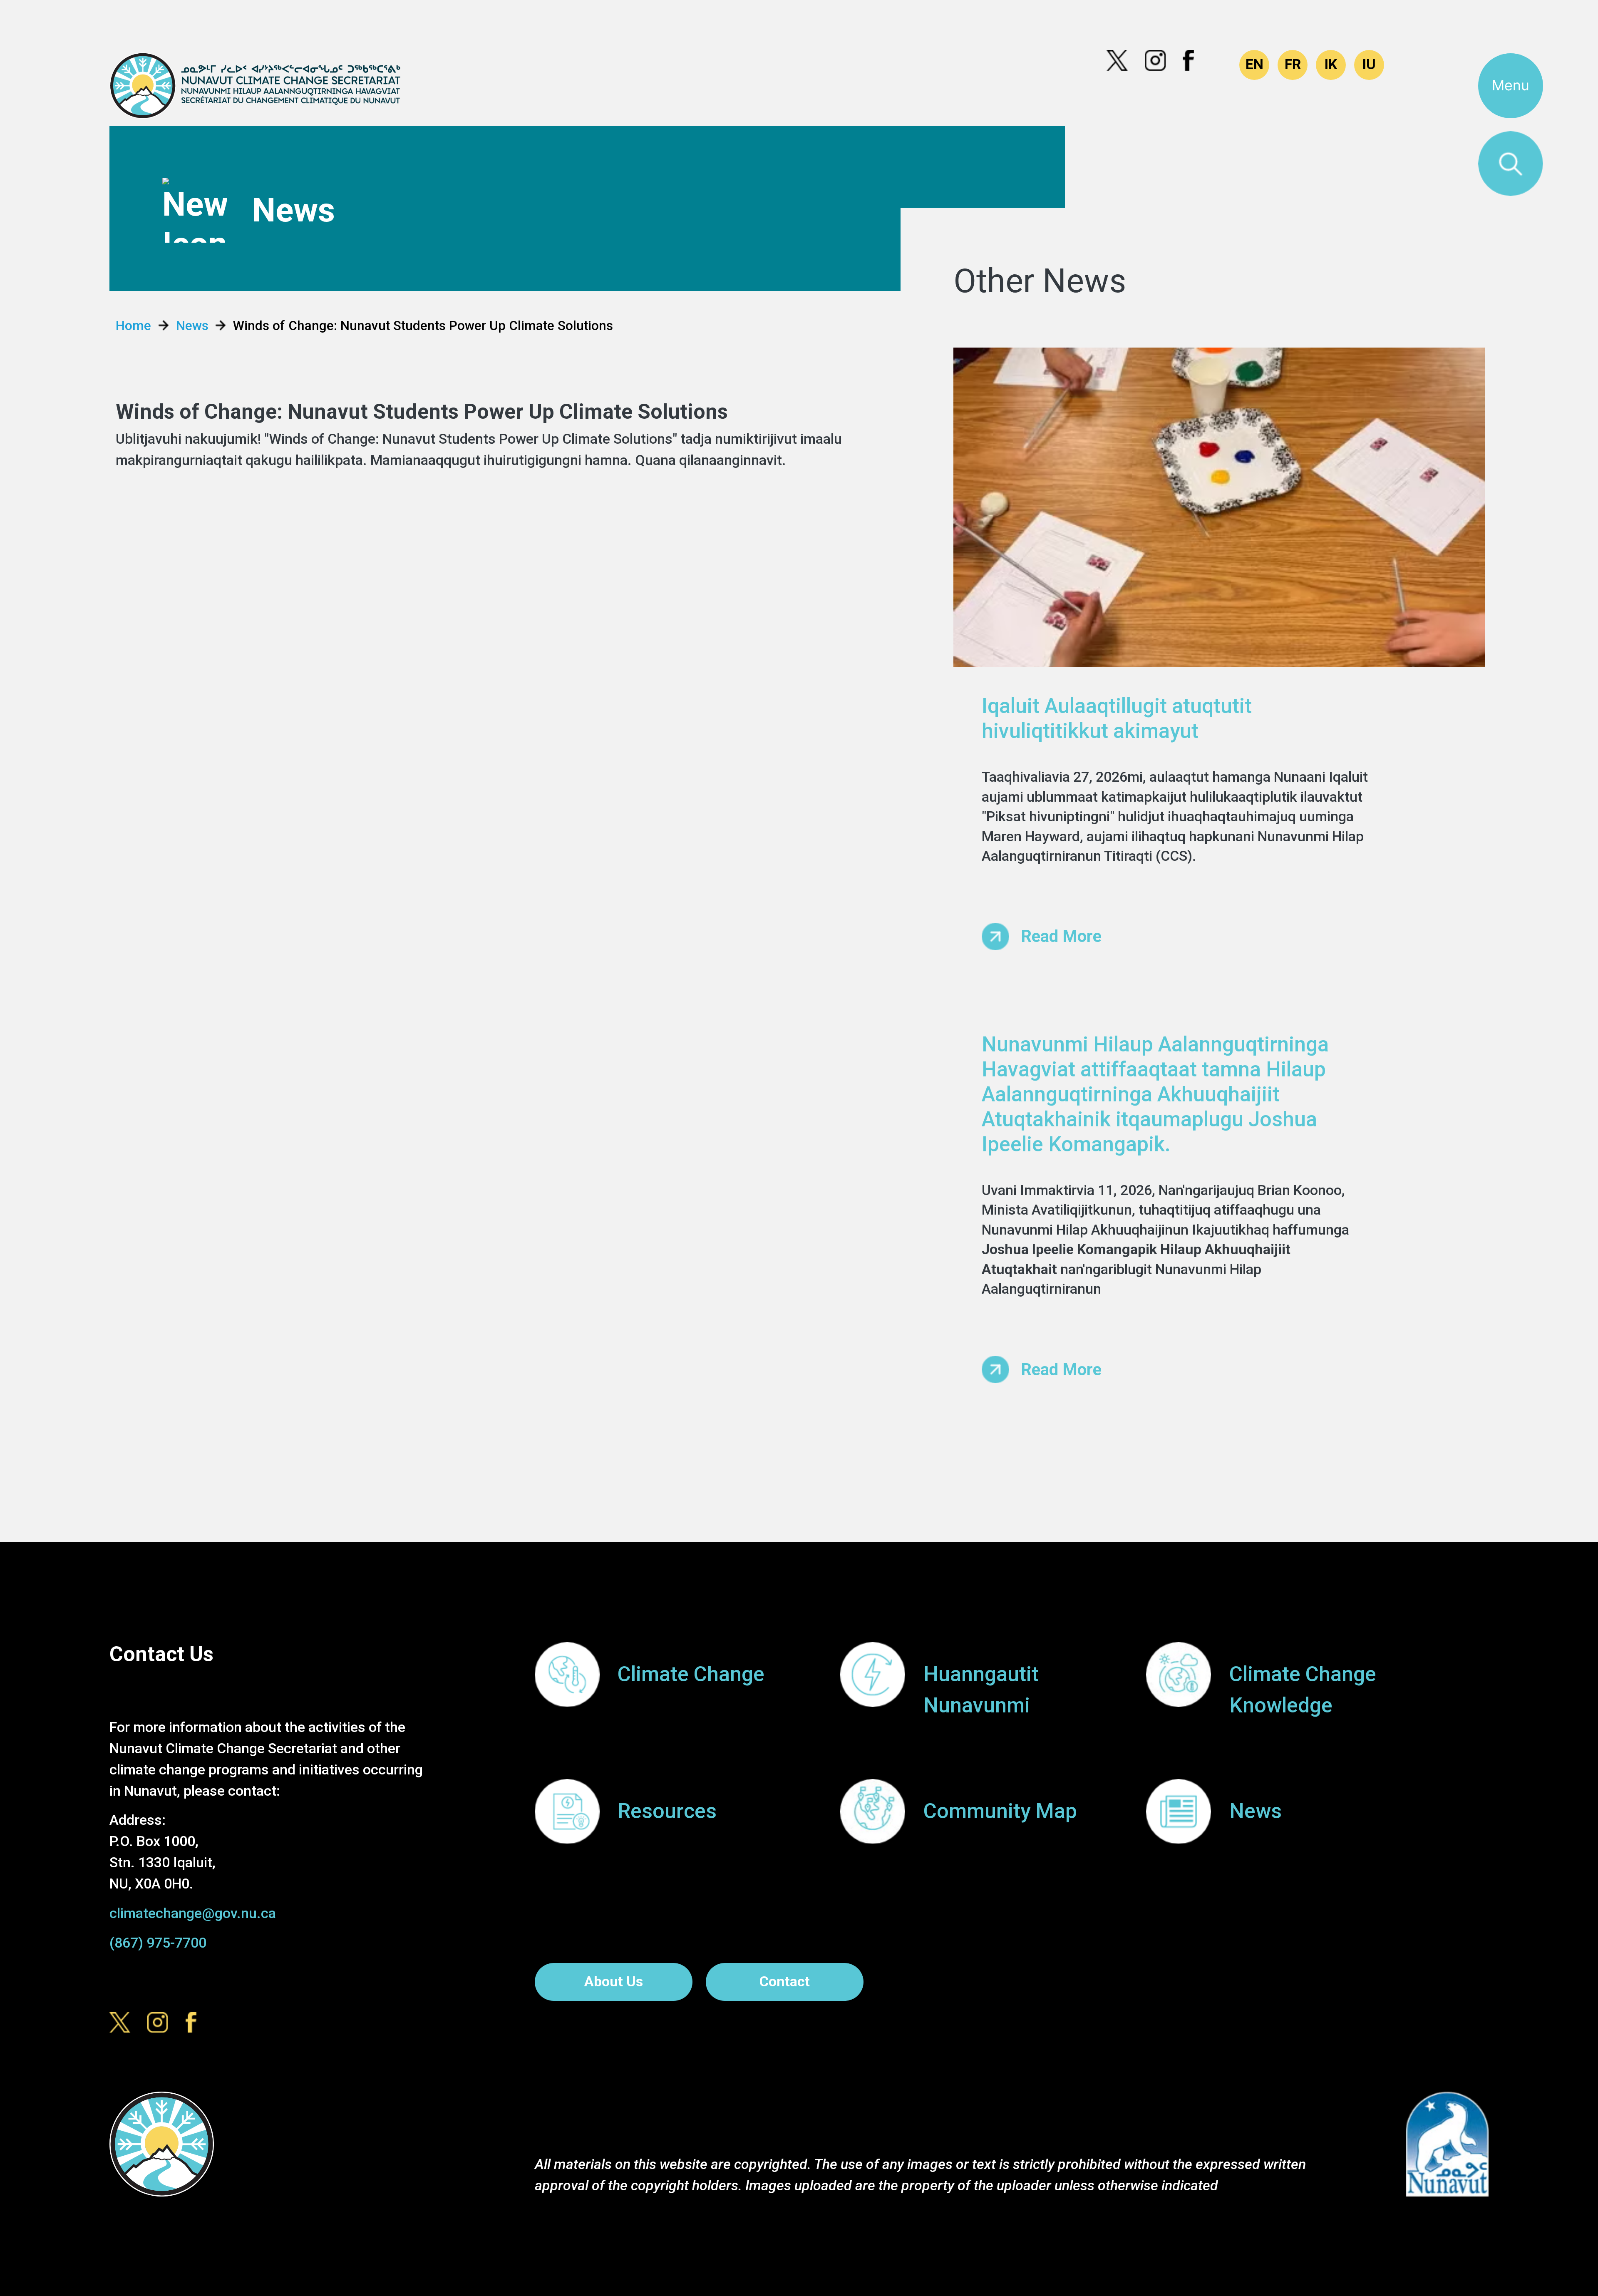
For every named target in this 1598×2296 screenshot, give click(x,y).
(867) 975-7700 (158, 1943)
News (192, 326)
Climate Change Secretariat (255, 86)
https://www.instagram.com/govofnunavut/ (1156, 61)
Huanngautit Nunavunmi (981, 1690)
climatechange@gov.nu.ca (193, 1913)
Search (1511, 164)
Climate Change (691, 1674)
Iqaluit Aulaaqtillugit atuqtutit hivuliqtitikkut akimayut (1117, 718)
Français (1293, 65)
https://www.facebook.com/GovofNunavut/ (1194, 61)
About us (614, 1982)
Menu (1511, 85)
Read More (1061, 936)
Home (133, 326)
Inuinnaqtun (1331, 65)
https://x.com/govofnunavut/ (1117, 61)
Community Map (1000, 1811)
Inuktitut (1369, 65)
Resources (667, 1811)
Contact (785, 1982)
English (1254, 65)
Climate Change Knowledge (1303, 1690)
